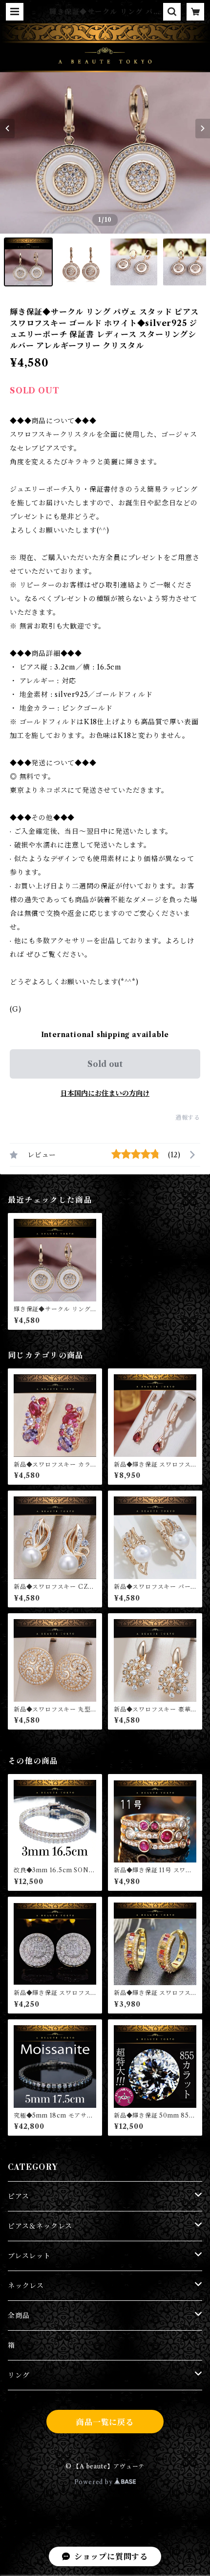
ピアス (18, 2196)
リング (19, 2375)
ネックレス (26, 2286)
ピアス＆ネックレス (40, 2226)
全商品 (19, 2316)
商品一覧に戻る (105, 2422)
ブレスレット (29, 2256)
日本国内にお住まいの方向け (105, 1093)
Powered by (94, 2482)
